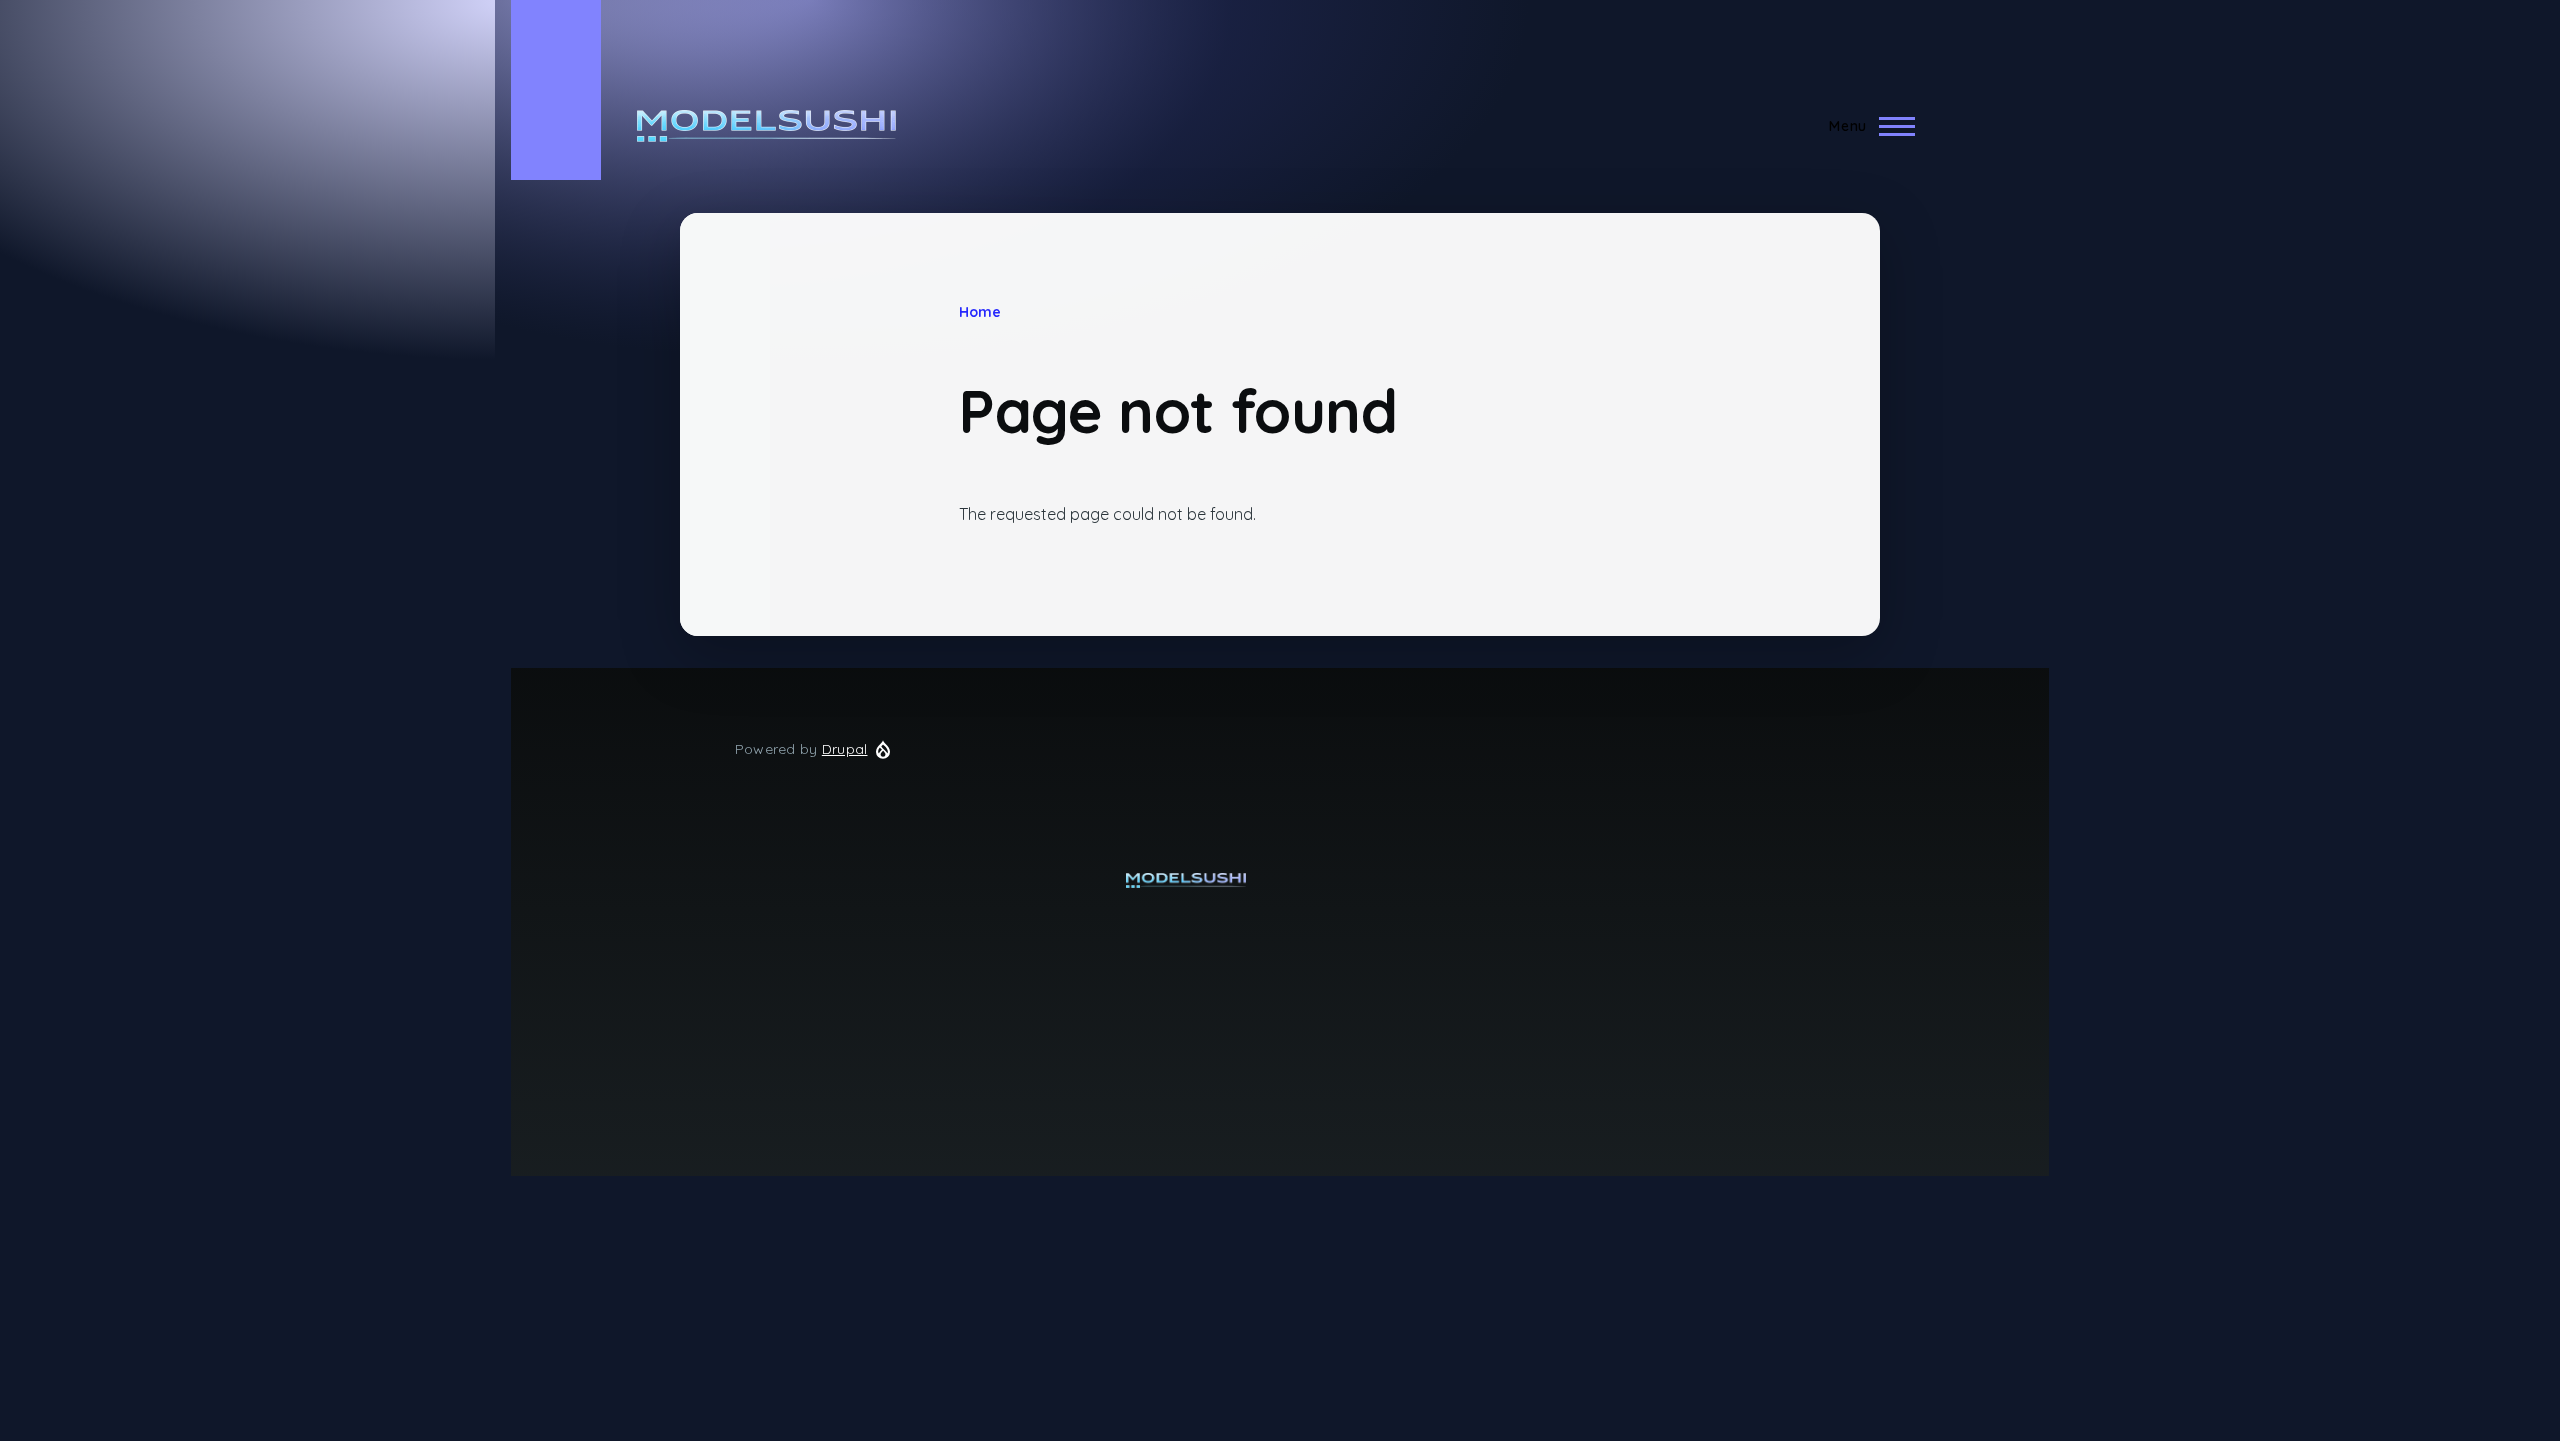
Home (980, 312)
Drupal (845, 749)
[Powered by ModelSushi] (1186, 880)
